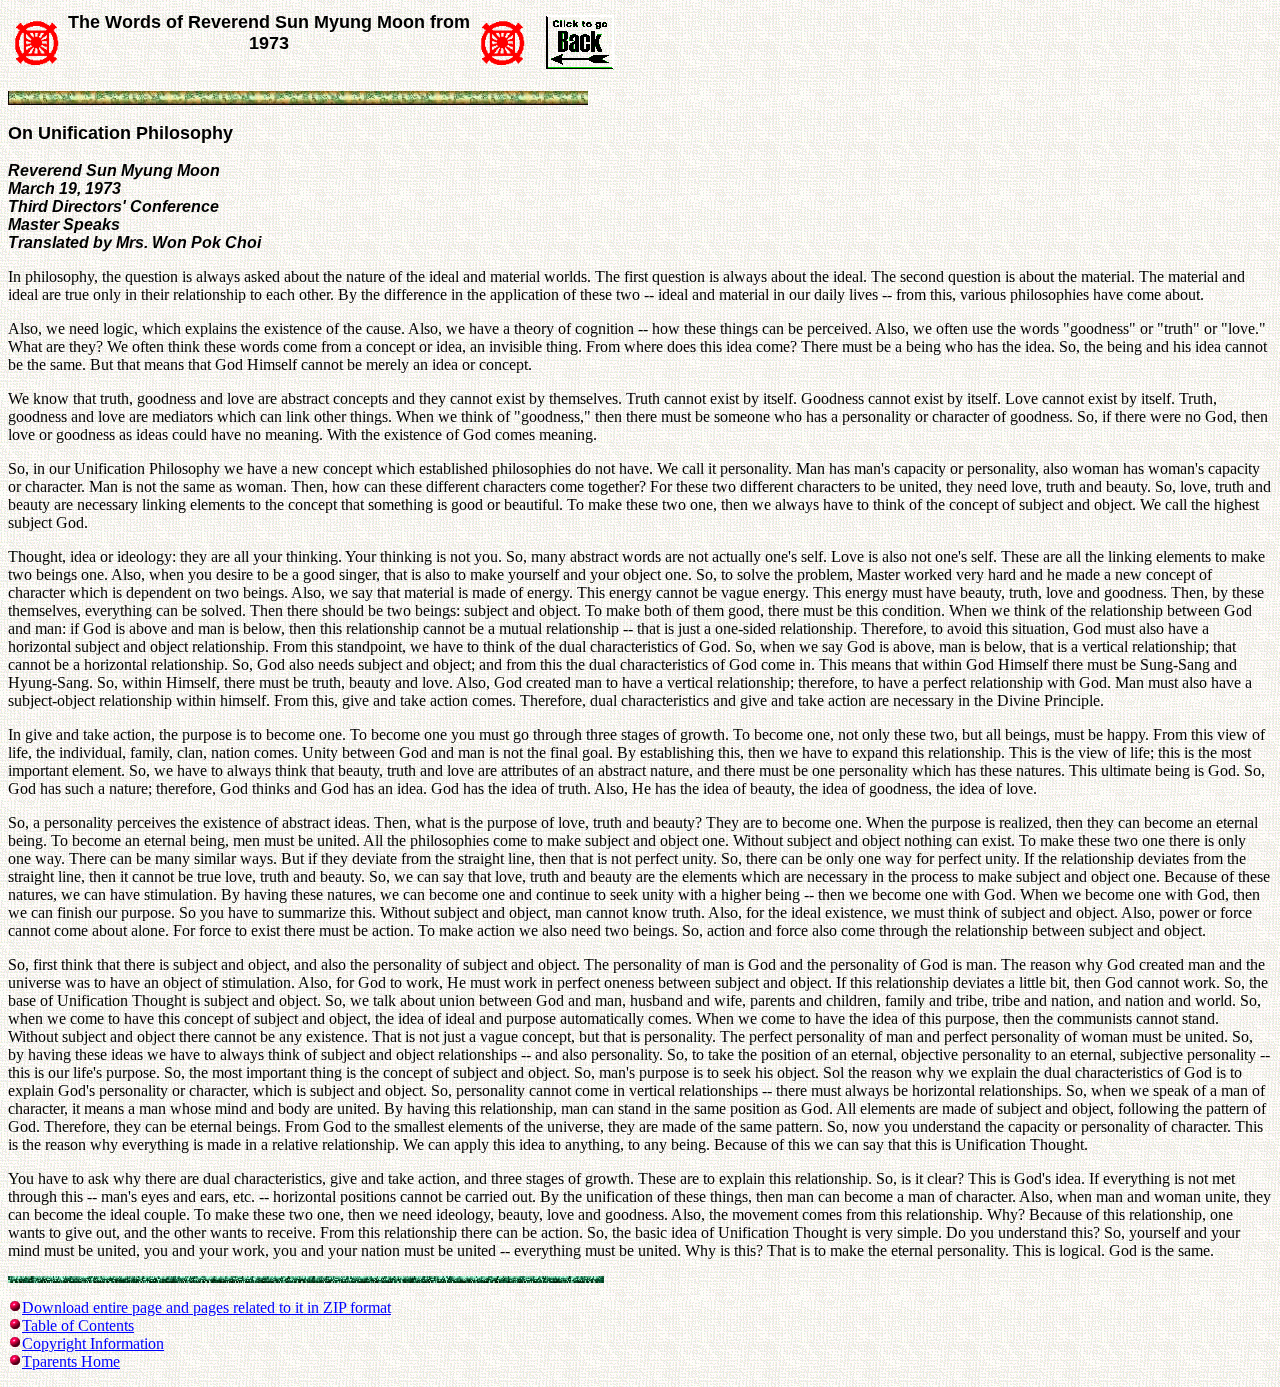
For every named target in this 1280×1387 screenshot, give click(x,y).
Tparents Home (71, 1361)
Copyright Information (93, 1343)
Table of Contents (78, 1325)
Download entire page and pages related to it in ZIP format (206, 1307)
